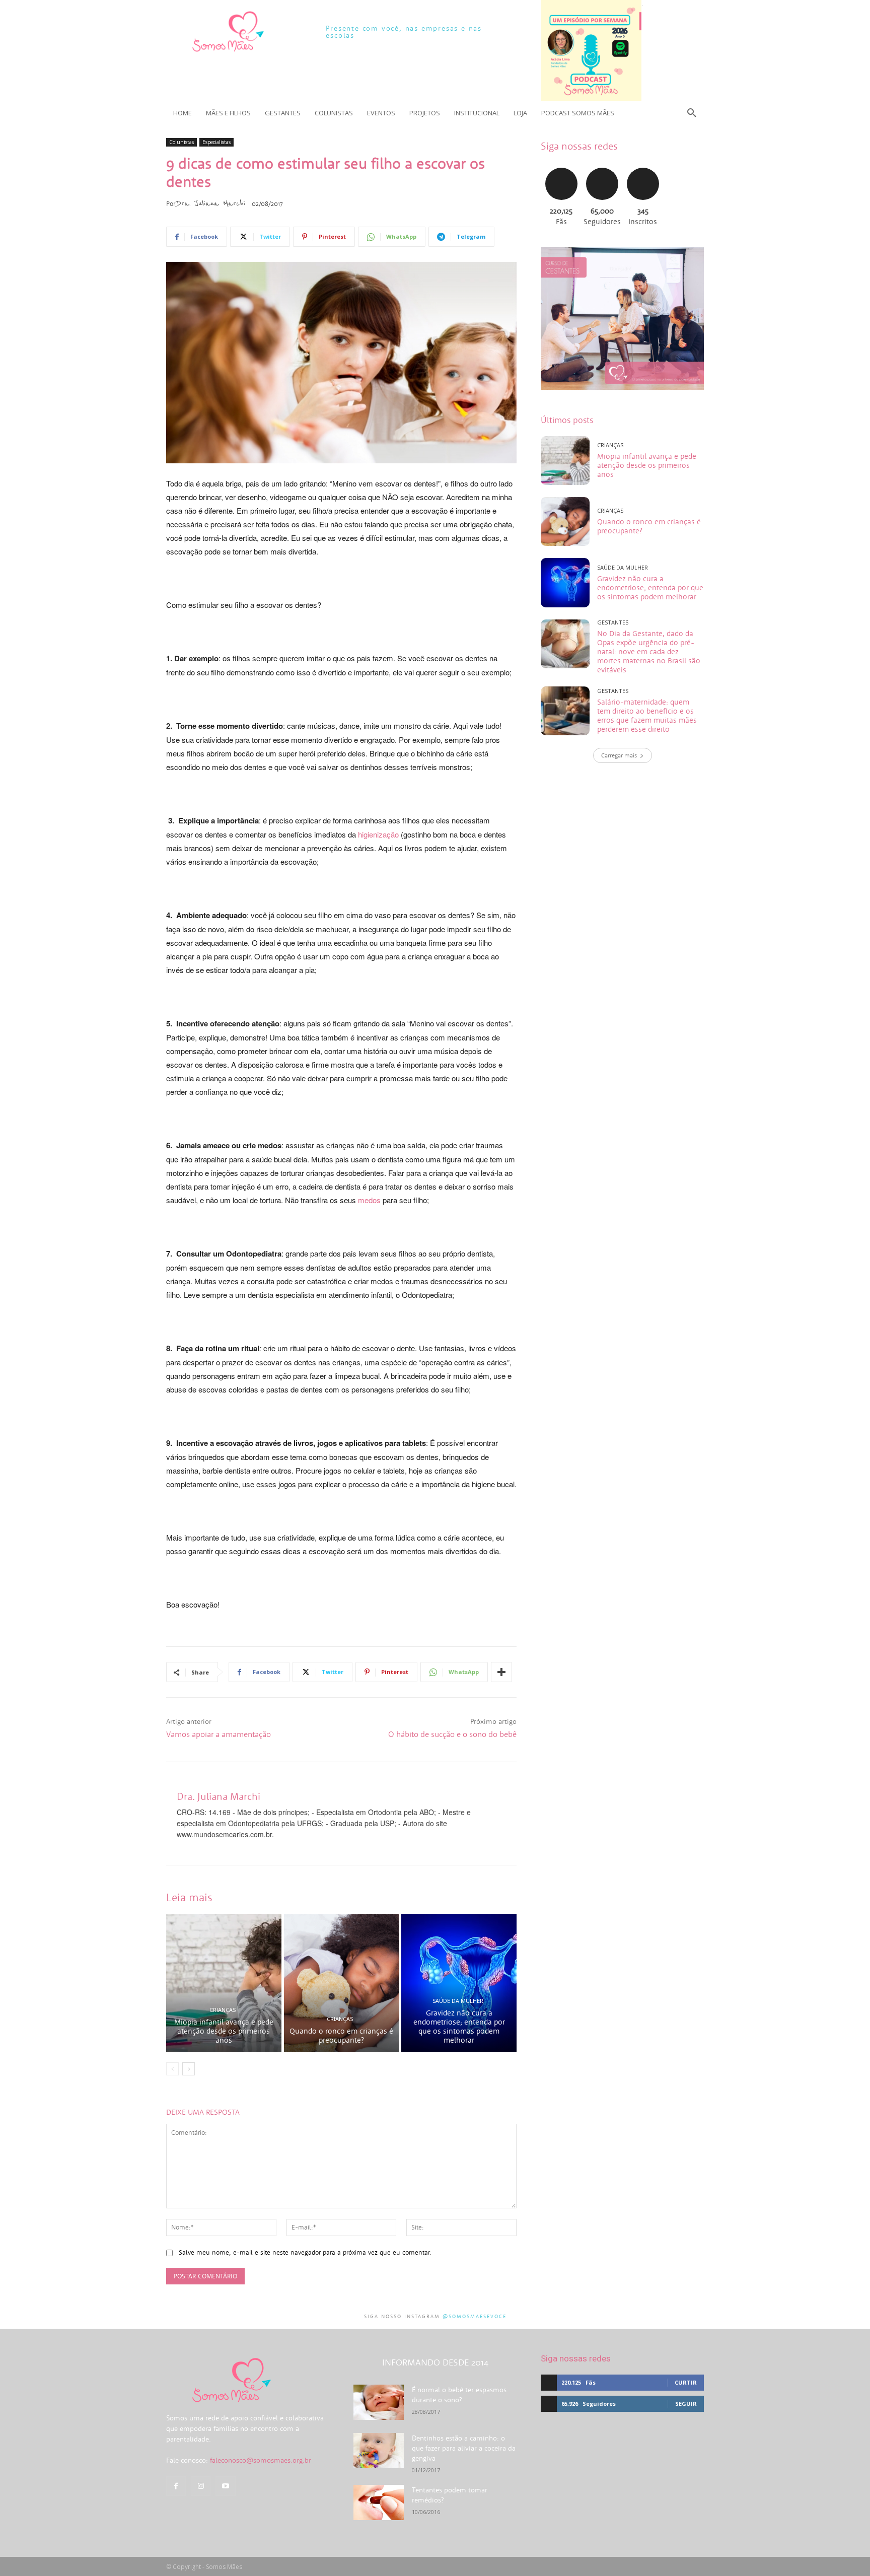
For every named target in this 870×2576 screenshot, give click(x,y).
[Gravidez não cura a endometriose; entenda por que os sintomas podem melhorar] (459, 1983)
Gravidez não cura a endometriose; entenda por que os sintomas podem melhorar (459, 2026)
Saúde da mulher (458, 2001)
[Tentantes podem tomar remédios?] (379, 2502)
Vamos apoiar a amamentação (219, 1734)
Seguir (602, 166)
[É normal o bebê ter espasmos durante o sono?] (379, 2402)
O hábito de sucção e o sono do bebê (452, 1734)
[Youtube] (225, 2486)
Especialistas (216, 142)
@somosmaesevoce (475, 2316)
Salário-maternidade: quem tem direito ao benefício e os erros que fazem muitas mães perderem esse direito (647, 715)
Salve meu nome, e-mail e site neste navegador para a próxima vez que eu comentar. (305, 2252)
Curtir (561, 166)
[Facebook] (176, 2486)
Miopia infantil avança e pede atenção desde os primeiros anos (224, 2031)
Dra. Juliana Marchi (211, 203)
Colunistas (182, 142)
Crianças (223, 2010)
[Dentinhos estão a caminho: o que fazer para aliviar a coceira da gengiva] (379, 2451)
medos (369, 1200)
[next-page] (189, 2069)
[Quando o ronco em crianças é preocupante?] (342, 1983)
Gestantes (613, 622)
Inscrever (643, 166)
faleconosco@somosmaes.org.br (261, 2460)
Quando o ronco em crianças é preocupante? (341, 2035)
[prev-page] (172, 2069)
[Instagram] (201, 2486)
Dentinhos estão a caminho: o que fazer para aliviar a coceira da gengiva (464, 2448)
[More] (501, 1672)
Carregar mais (619, 755)
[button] (692, 113)
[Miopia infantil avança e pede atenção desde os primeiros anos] (224, 1983)
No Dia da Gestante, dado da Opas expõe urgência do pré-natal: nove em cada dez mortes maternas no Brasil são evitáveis (649, 651)
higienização (378, 834)
